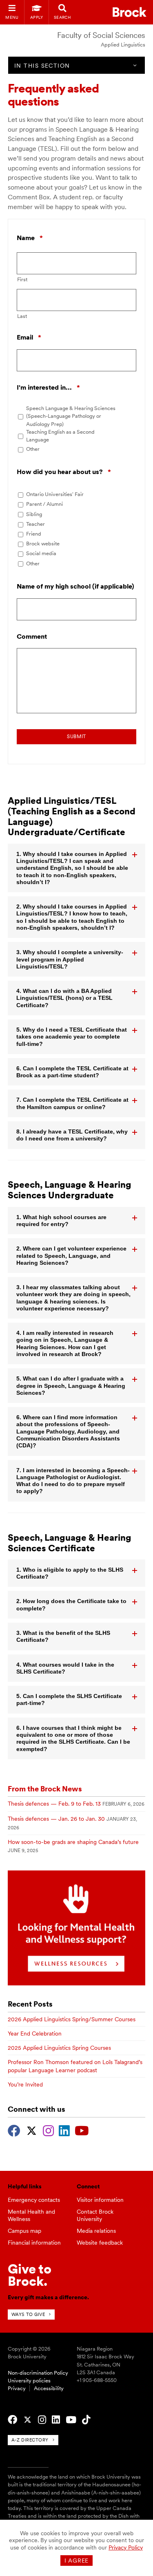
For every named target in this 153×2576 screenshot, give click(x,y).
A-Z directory (30, 2440)
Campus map (24, 2231)
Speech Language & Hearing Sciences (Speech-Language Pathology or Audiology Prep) (71, 416)
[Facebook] (14, 2130)
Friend (34, 534)
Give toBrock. (30, 2275)
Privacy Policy (126, 2547)
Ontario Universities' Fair (55, 494)
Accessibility (49, 2388)
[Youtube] (82, 2130)
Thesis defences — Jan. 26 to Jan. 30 (56, 1819)
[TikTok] (86, 2420)
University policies (29, 2381)
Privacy (17, 2388)
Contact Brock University (95, 2215)
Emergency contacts (34, 2200)
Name (30, 238)
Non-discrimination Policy (38, 2373)
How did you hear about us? (64, 472)
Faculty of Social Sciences (101, 35)
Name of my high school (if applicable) (75, 586)
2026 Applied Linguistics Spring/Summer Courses (72, 2019)
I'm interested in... (48, 388)
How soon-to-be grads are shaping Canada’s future (73, 1842)
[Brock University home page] (130, 12)
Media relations (96, 2231)
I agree (76, 2561)
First (22, 279)
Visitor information (100, 2200)
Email (29, 338)
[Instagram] (48, 2130)
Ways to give (28, 2314)
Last (22, 316)
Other (33, 449)
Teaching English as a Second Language (60, 436)
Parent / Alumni (44, 504)
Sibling (34, 514)
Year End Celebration (35, 2033)
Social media (41, 553)
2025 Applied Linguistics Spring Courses (59, 2048)
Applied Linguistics (123, 45)
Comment (32, 636)
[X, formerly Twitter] (32, 2130)
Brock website (43, 544)
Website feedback (100, 2243)
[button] (77, 868)
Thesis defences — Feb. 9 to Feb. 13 (54, 1804)
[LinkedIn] (64, 2130)
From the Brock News (45, 1789)
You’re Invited (25, 2084)
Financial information (34, 2243)
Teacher (35, 524)
